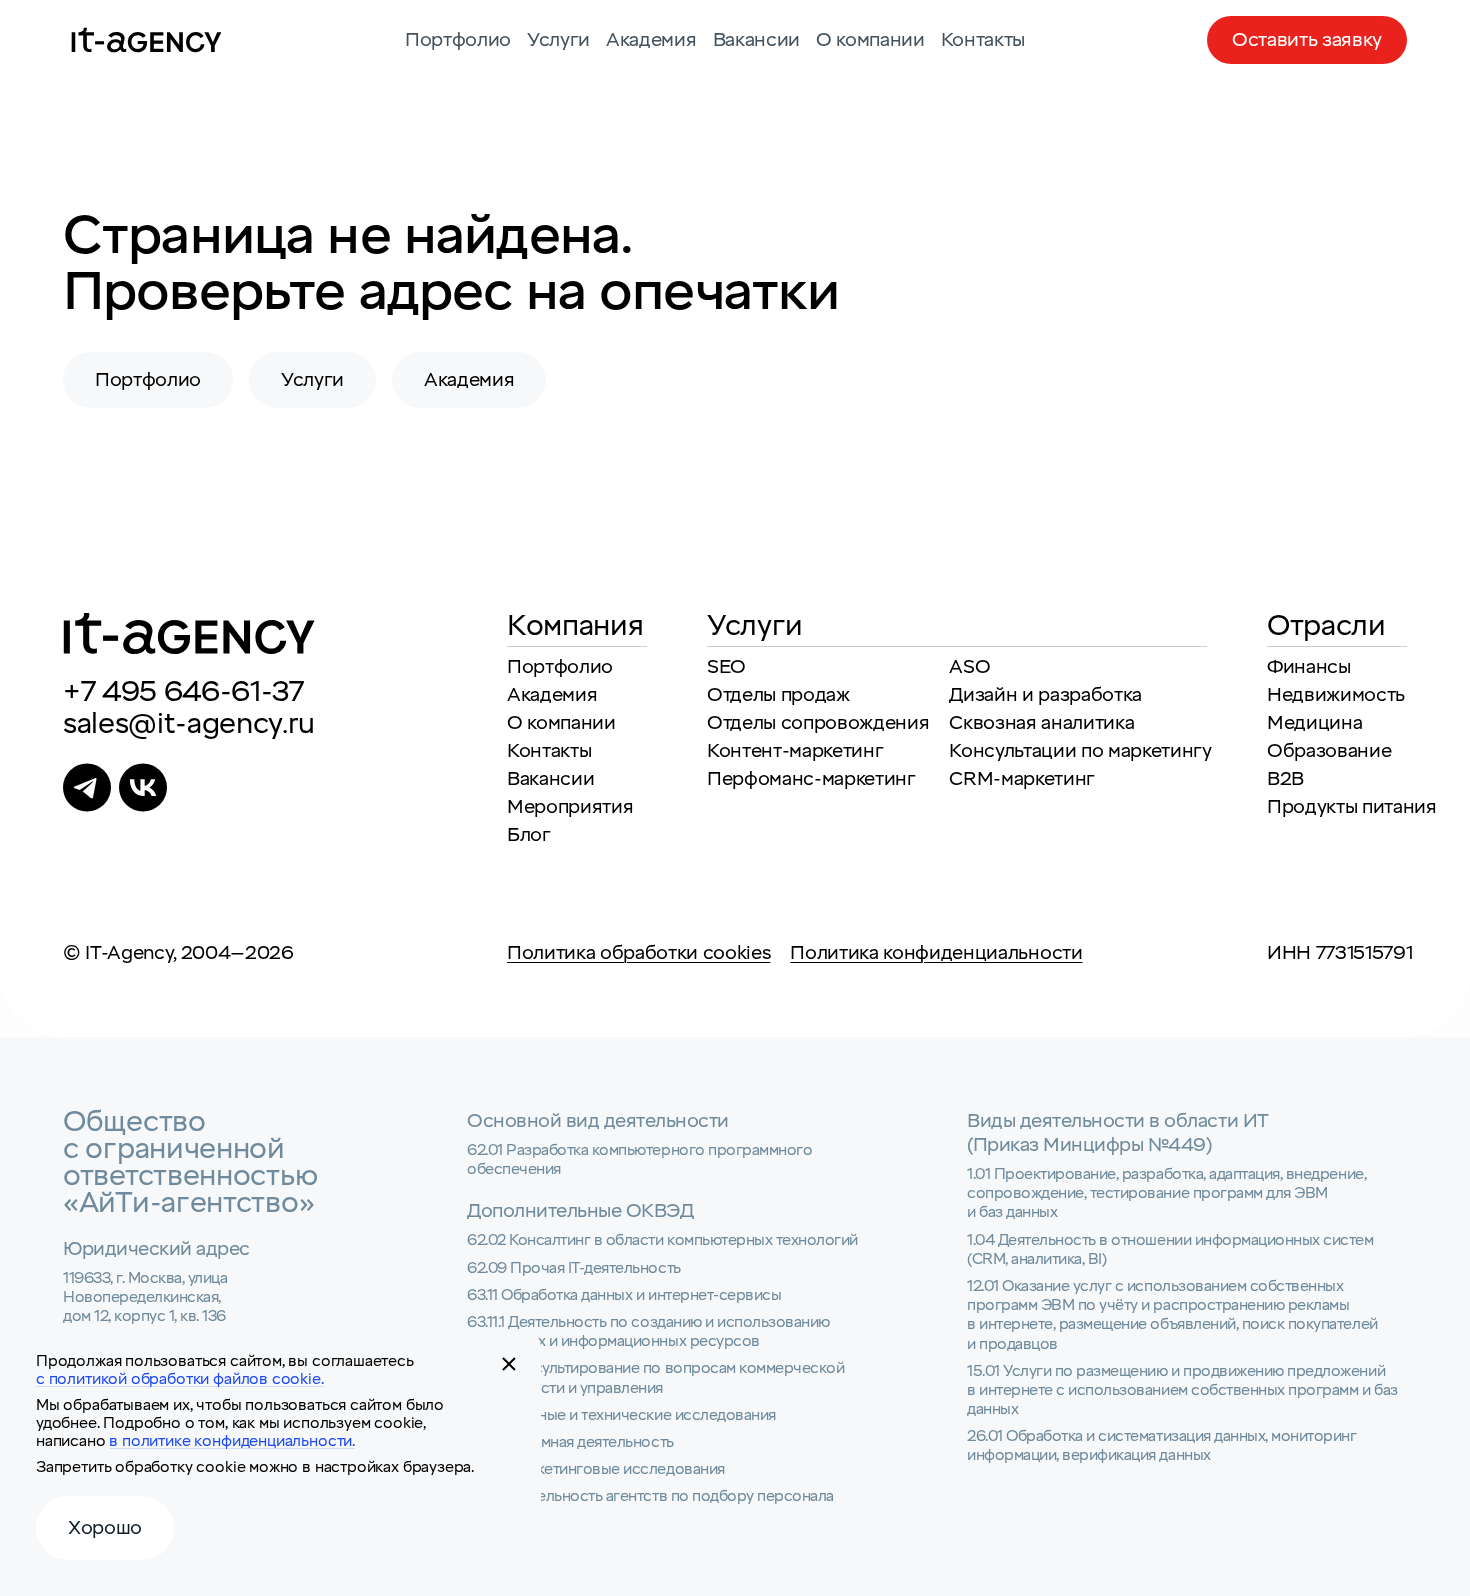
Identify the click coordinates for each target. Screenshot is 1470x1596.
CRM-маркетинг (1022, 779)
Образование (1329, 751)
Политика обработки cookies (638, 953)
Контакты (983, 40)
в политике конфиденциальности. (232, 1441)
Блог (529, 835)
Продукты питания (1352, 807)
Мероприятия (570, 807)
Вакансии (756, 40)
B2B (1285, 779)
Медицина (1314, 723)
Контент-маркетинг (795, 751)
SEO (726, 667)
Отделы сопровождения (818, 723)
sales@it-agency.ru (189, 724)
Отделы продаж (778, 695)
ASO (969, 667)
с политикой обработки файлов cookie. (180, 1379)
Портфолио (458, 40)
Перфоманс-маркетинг (811, 779)
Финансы (1309, 667)
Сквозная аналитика (1041, 723)
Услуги (558, 40)
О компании (870, 40)
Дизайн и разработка (1045, 695)
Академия (651, 40)
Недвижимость (1336, 695)
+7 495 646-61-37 (183, 692)
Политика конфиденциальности (936, 953)
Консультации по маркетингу (1080, 751)
